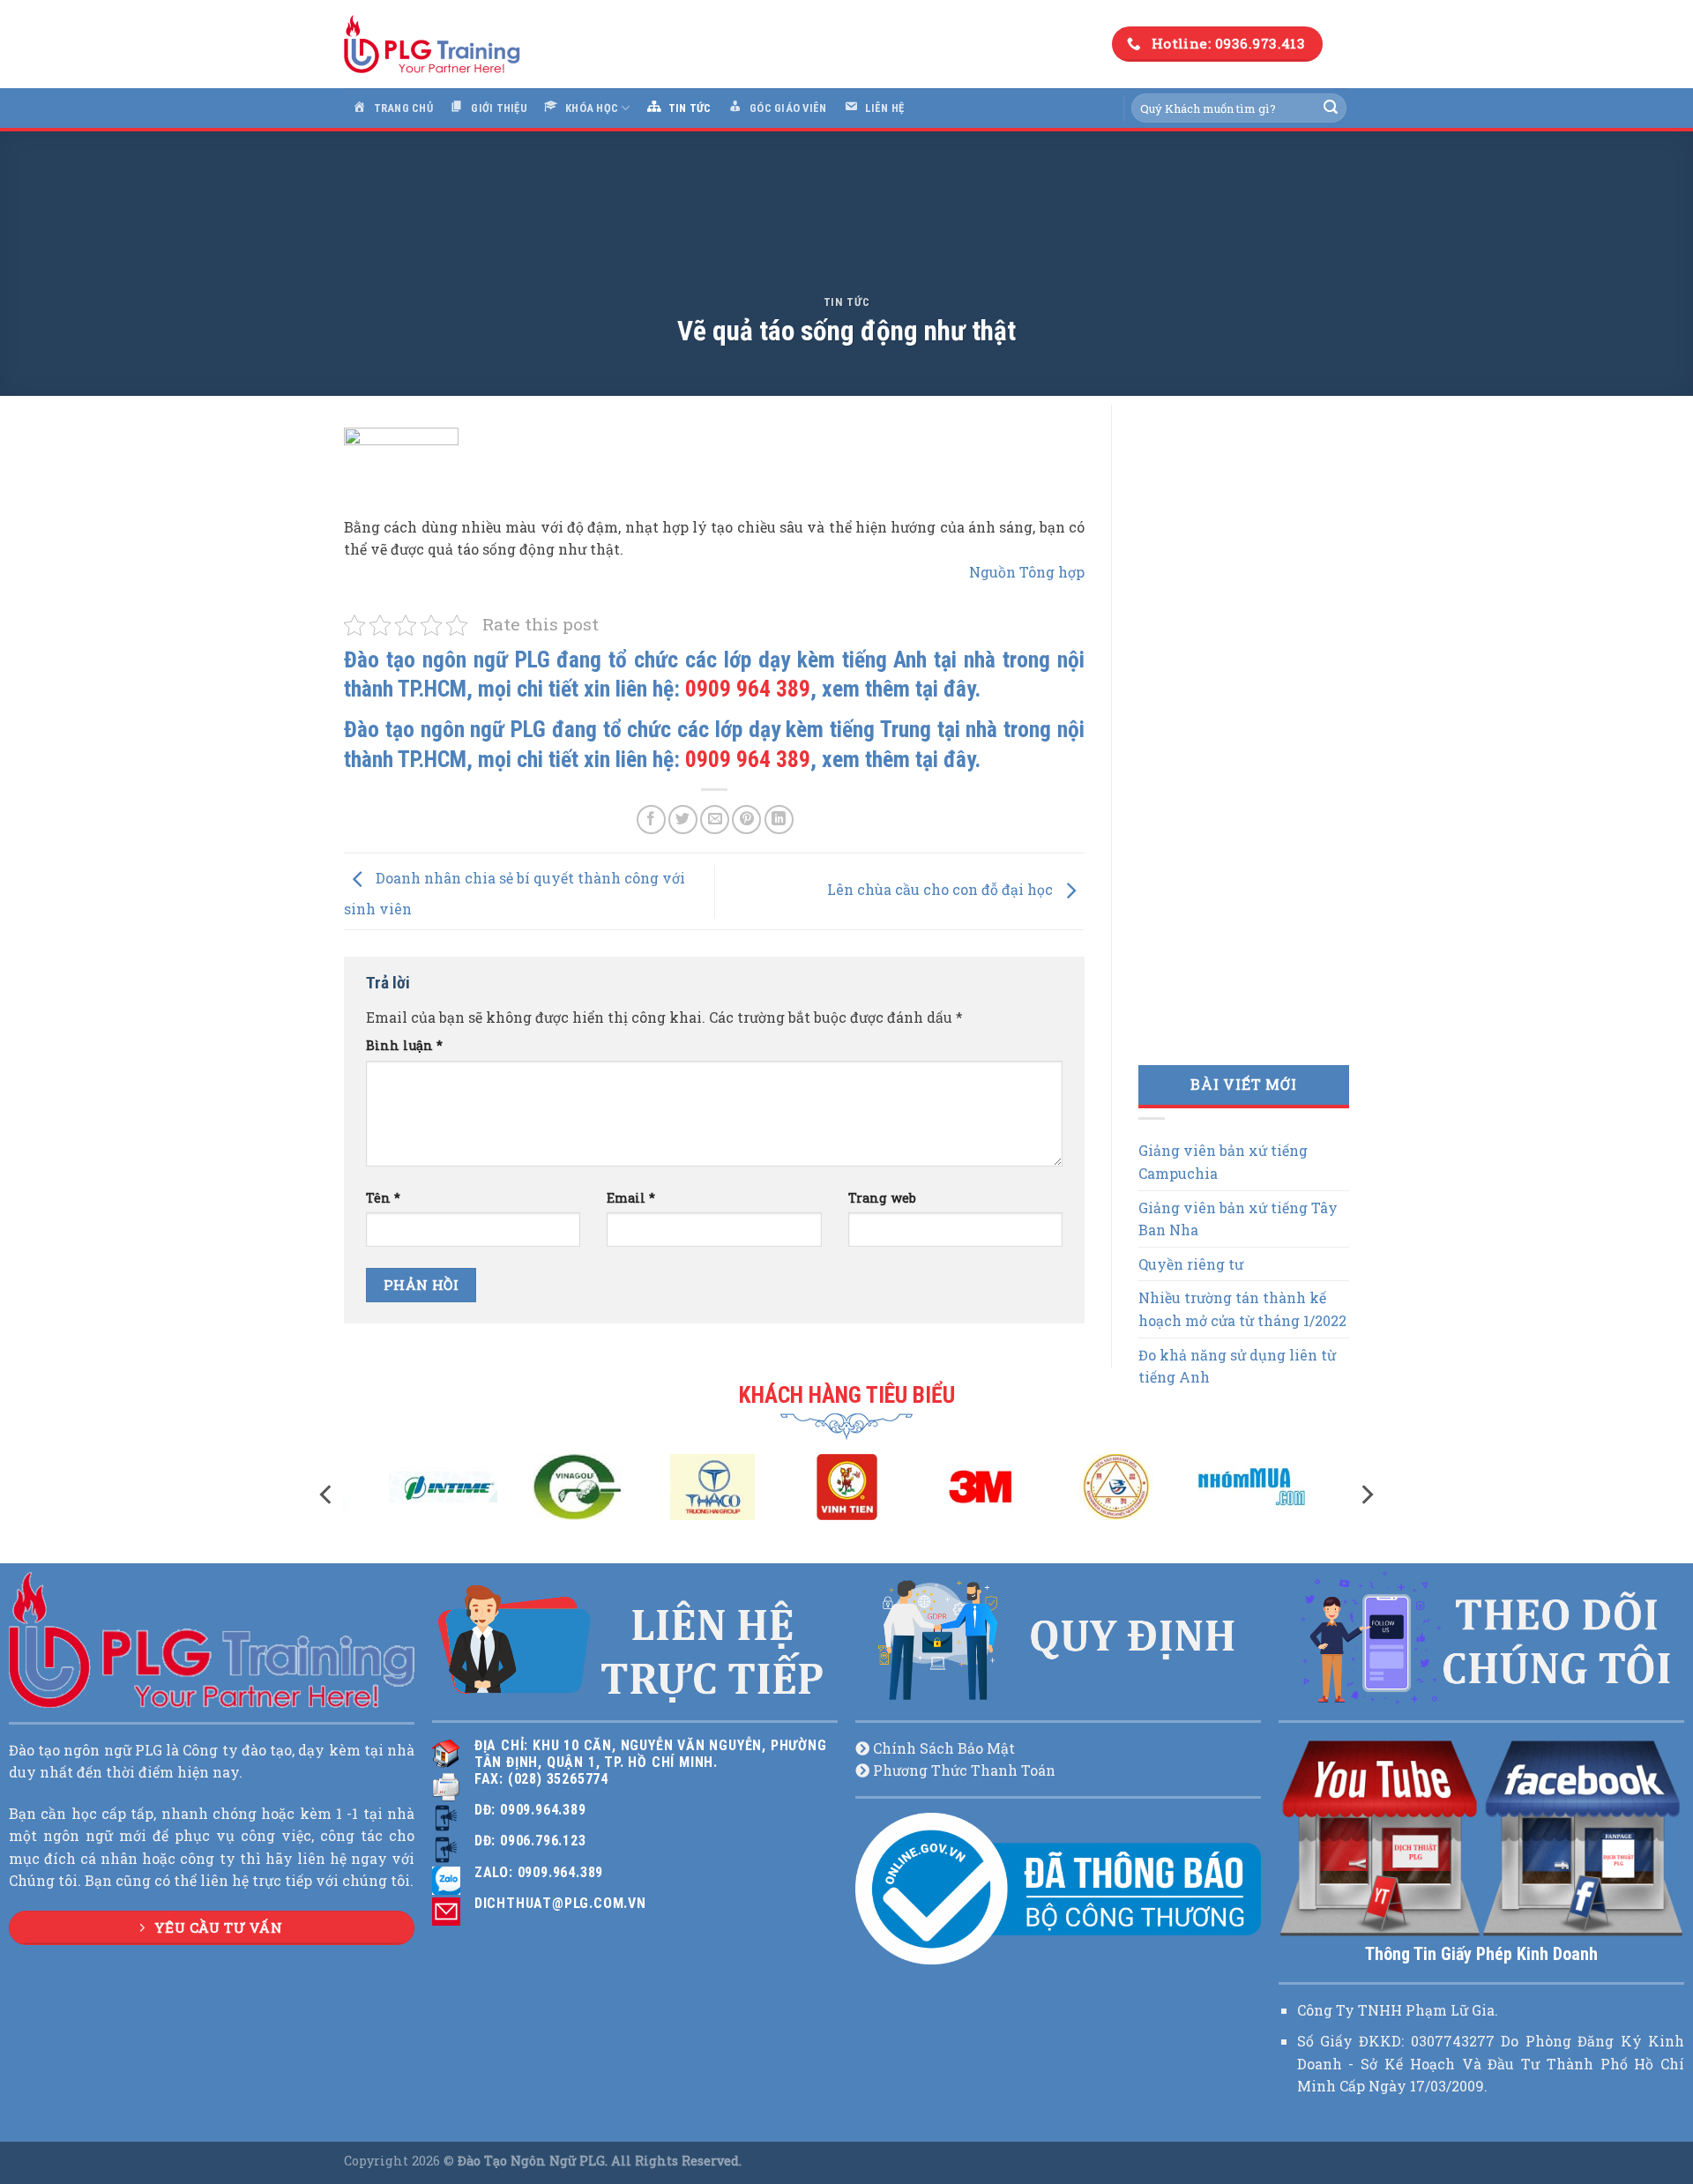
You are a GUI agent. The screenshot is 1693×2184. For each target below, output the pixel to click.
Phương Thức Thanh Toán (964, 1770)
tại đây (945, 689)
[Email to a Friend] (715, 820)
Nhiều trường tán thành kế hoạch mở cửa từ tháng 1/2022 (1242, 1309)
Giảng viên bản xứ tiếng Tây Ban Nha (1238, 1219)
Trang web (882, 1198)
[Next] (1366, 1495)
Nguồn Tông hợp (1027, 572)
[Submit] (1331, 108)
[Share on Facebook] (651, 820)
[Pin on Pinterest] (746, 820)
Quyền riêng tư (1191, 1264)
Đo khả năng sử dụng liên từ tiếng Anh (1237, 1366)
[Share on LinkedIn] (779, 820)
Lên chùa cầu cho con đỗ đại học (942, 890)
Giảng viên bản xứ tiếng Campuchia (1223, 1162)
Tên (383, 1198)
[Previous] (327, 1495)
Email (631, 1198)
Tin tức (847, 302)
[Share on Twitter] (683, 820)
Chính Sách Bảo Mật (944, 1748)
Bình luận (404, 1045)
